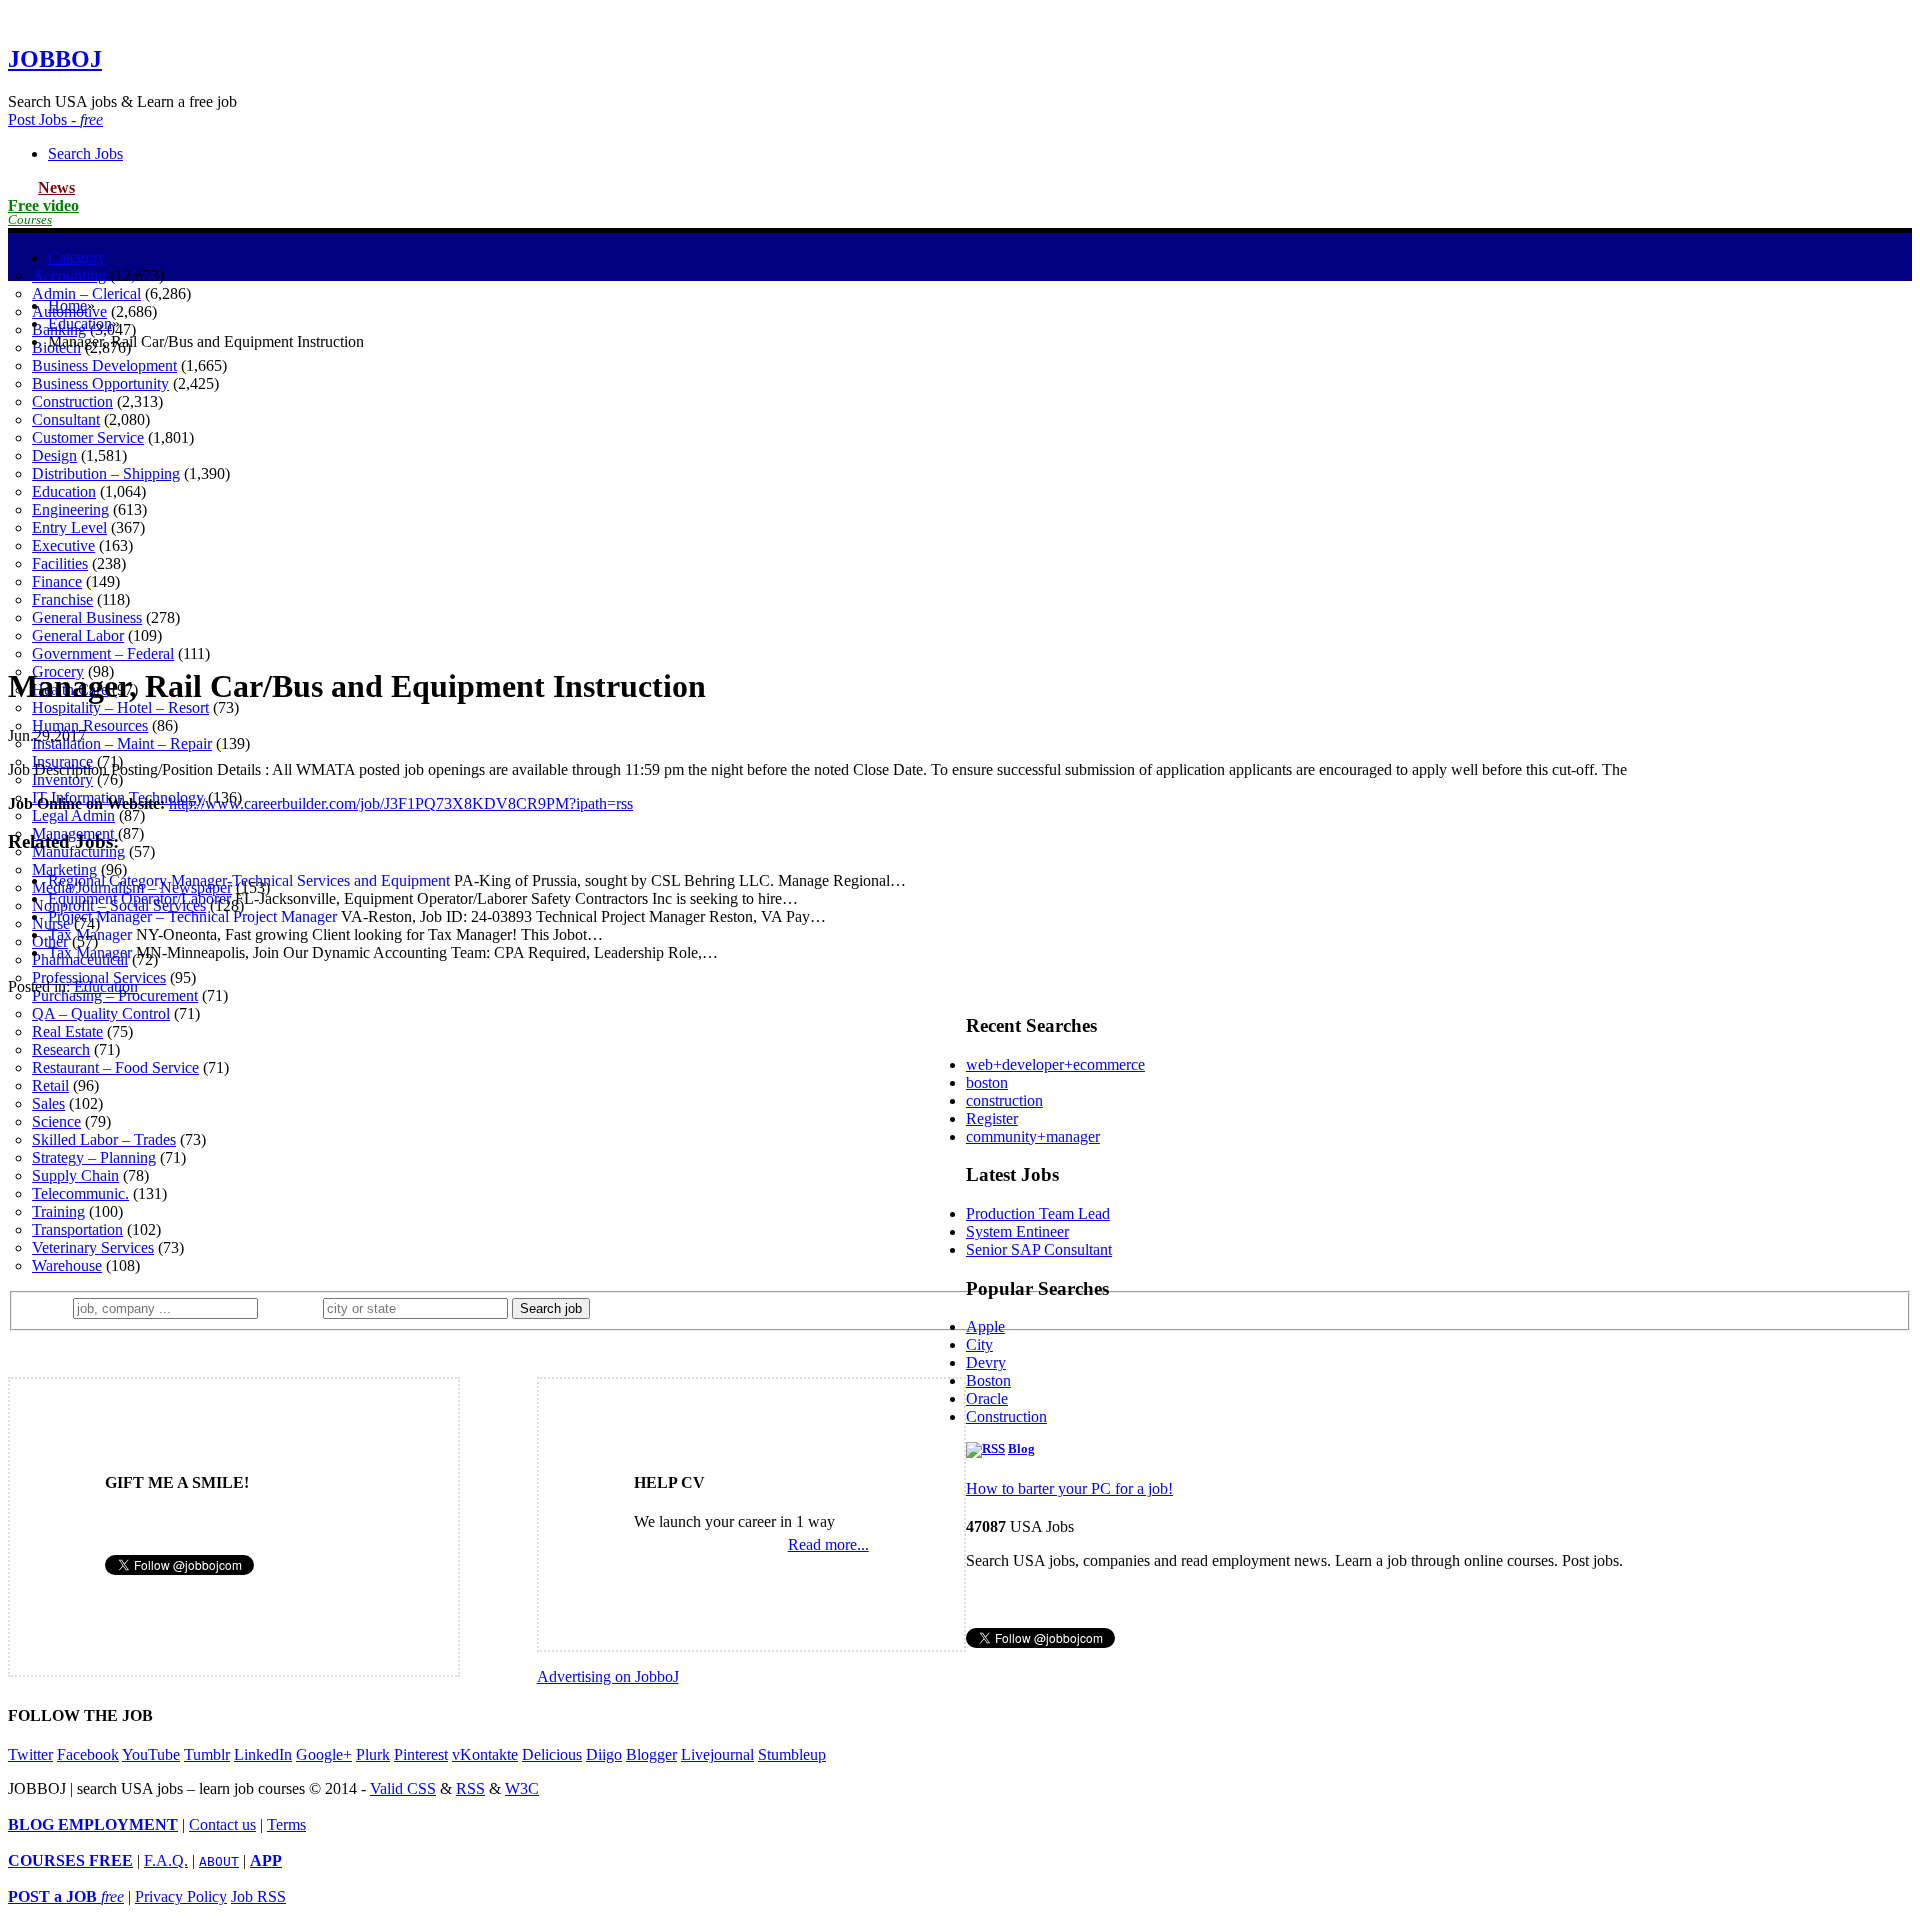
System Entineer (1017, 1231)
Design (54, 455)
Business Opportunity (100, 383)
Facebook (88, 1754)
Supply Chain (75, 1175)
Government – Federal (103, 653)
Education (64, 491)
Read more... (828, 1544)
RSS (470, 1788)
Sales (48, 1103)
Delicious (552, 1754)
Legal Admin (73, 815)
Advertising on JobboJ (608, 1676)
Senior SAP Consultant (1039, 1249)
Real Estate (67, 1031)
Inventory (62, 779)
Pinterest (421, 1754)
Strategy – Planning (94, 1157)
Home (67, 305)
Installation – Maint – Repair (122, 743)
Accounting (69, 275)
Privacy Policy (181, 1896)
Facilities (60, 563)
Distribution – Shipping (106, 473)
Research (61, 1049)
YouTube (151, 1754)
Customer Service (88, 437)
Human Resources (90, 725)
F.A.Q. (166, 1860)
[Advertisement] (960, 507)
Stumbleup (792, 1754)
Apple (985, 1326)
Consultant (66, 419)
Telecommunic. (80, 1193)
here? (294, 1307)
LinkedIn (263, 1754)
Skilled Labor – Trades (104, 1139)
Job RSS (258, 1896)
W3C (522, 1788)
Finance (57, 581)
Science (56, 1121)
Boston (988, 1380)
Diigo (604, 1754)
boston (987, 1082)
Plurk (373, 1754)
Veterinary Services (93, 1247)
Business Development (104, 365)
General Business (87, 617)
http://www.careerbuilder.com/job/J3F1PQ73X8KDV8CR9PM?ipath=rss (401, 803)
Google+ (324, 1754)
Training (58, 1211)
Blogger (651, 1754)
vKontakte (485, 1754)
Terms (286, 1824)
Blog (1021, 1449)
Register (992, 1118)
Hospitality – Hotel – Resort (120, 707)
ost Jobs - (55, 119)
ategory (77, 257)
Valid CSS (403, 1788)
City (979, 1344)
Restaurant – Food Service (115, 1067)
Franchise (62, 599)
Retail (50, 1085)
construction (1004, 1100)
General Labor (78, 635)
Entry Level (69, 527)
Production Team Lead (1038, 1213)
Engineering (70, 509)
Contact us (222, 1824)
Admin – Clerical (86, 293)
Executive (63, 545)
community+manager (1033, 1136)
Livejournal (717, 1754)
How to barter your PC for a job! (1069, 1488)
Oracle (987, 1398)
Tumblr (207, 1754)
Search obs (85, 153)
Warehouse (67, 1265)
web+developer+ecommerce (1055, 1064)
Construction (72, 401)
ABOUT (219, 1861)
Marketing (64, 869)
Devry (986, 1362)
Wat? (48, 1307)
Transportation (77, 1229)
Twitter (30, 1754)
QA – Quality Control (101, 1013)
